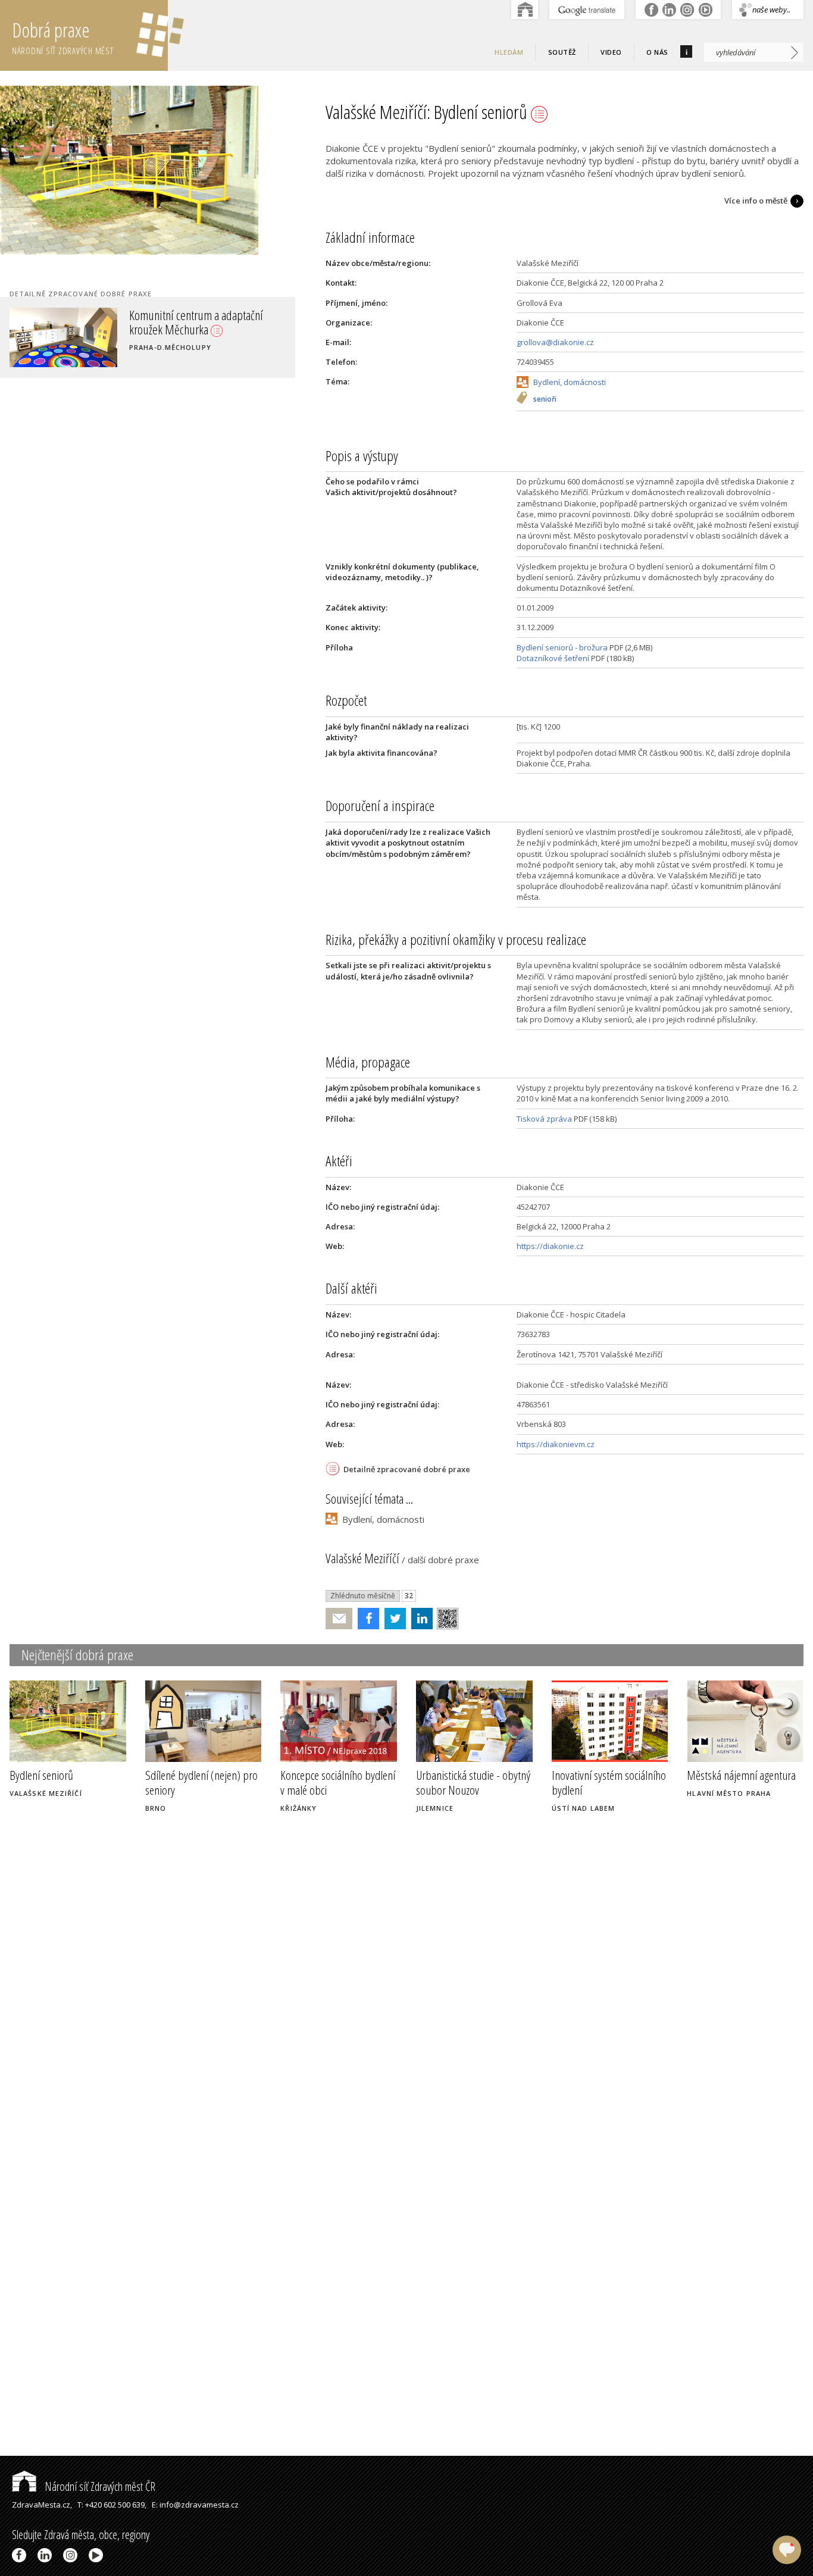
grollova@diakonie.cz (555, 342)
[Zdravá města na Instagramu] (72, 2555)
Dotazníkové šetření (553, 658)
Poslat (339, 1619)
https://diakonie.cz (550, 1246)
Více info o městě (756, 201)
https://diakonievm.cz (556, 1444)
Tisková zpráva (544, 1119)
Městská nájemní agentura (741, 1775)
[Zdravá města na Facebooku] (21, 2555)
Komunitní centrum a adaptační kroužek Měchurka (196, 322)
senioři (545, 400)
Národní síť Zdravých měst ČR (99, 2486)
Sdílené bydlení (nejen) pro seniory (201, 1782)
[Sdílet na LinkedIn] (419, 1619)
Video (611, 52)
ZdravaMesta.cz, (42, 2505)
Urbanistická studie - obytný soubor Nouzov (473, 1782)
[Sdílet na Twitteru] (393, 1619)
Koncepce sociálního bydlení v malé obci (338, 1782)
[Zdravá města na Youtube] (98, 2555)
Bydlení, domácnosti (570, 382)
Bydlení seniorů (41, 1775)
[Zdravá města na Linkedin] (47, 2555)
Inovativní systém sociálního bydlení (609, 1782)
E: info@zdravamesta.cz (195, 2505)
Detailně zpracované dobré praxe (407, 1469)
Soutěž (562, 52)
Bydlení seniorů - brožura (562, 647)
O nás (657, 52)
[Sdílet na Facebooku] (366, 1619)
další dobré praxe (443, 1560)
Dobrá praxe (63, 37)
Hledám (509, 52)
